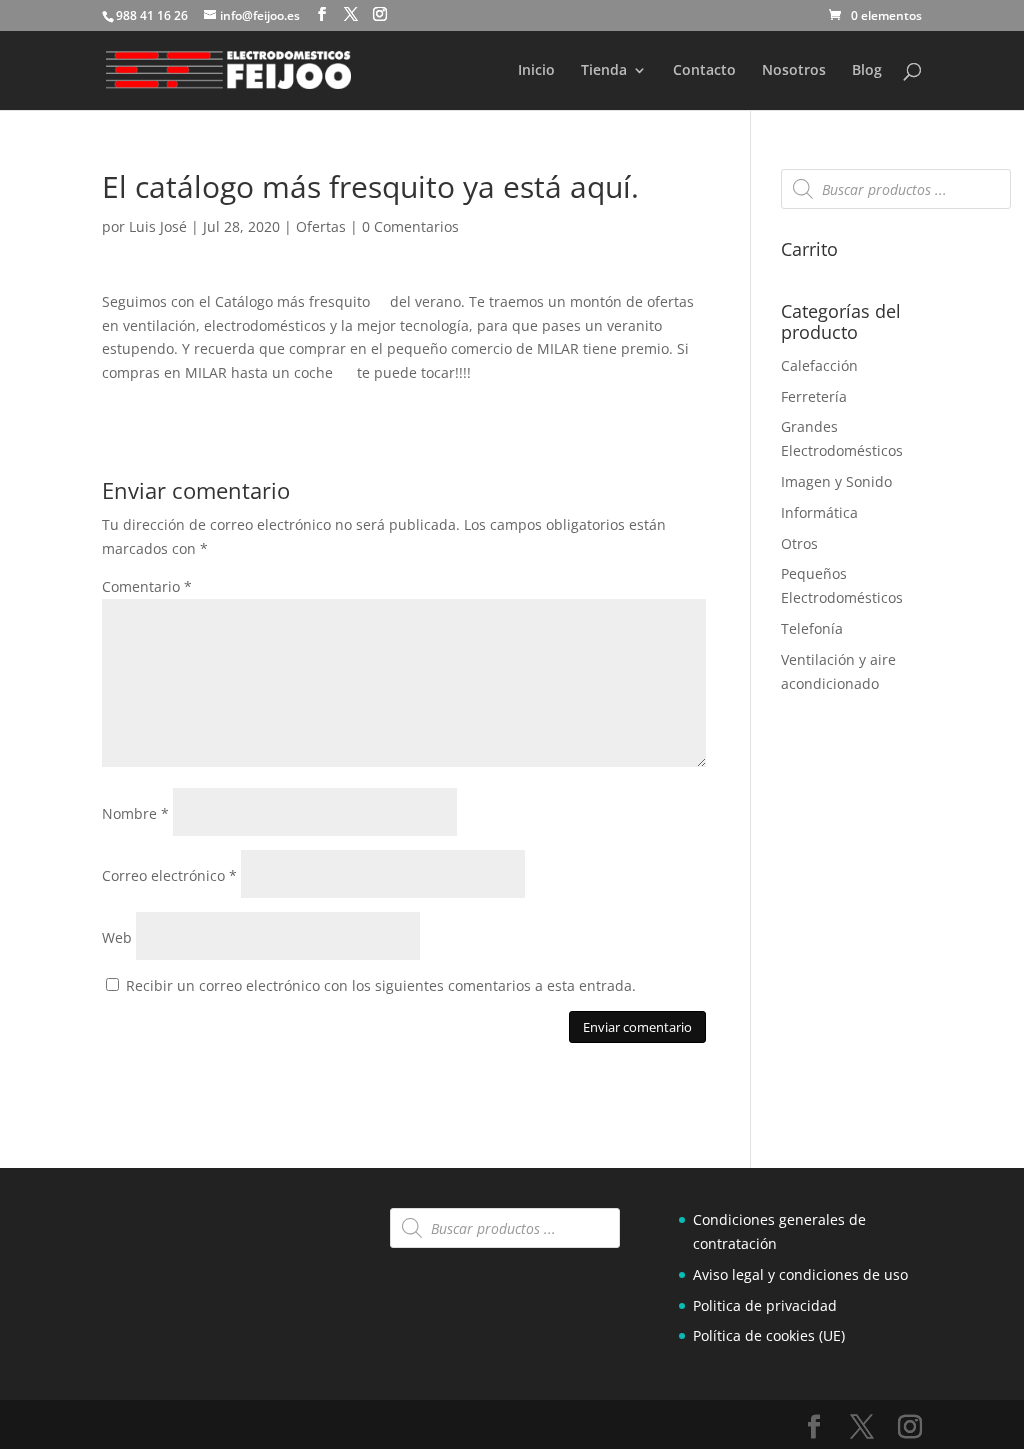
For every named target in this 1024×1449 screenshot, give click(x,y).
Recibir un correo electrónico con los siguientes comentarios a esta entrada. (381, 985)
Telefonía (812, 628)
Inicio (536, 71)
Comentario (147, 586)
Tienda (604, 71)
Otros (799, 543)
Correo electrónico (169, 875)
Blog (867, 71)
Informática (819, 512)
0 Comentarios (410, 226)
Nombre (135, 813)
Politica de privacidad (765, 1305)
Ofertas (321, 226)
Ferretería (814, 396)
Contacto (704, 71)
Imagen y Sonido (836, 481)
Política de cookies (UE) (769, 1335)
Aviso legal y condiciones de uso (800, 1274)
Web (117, 937)
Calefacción (819, 365)
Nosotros (794, 71)
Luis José (158, 226)
